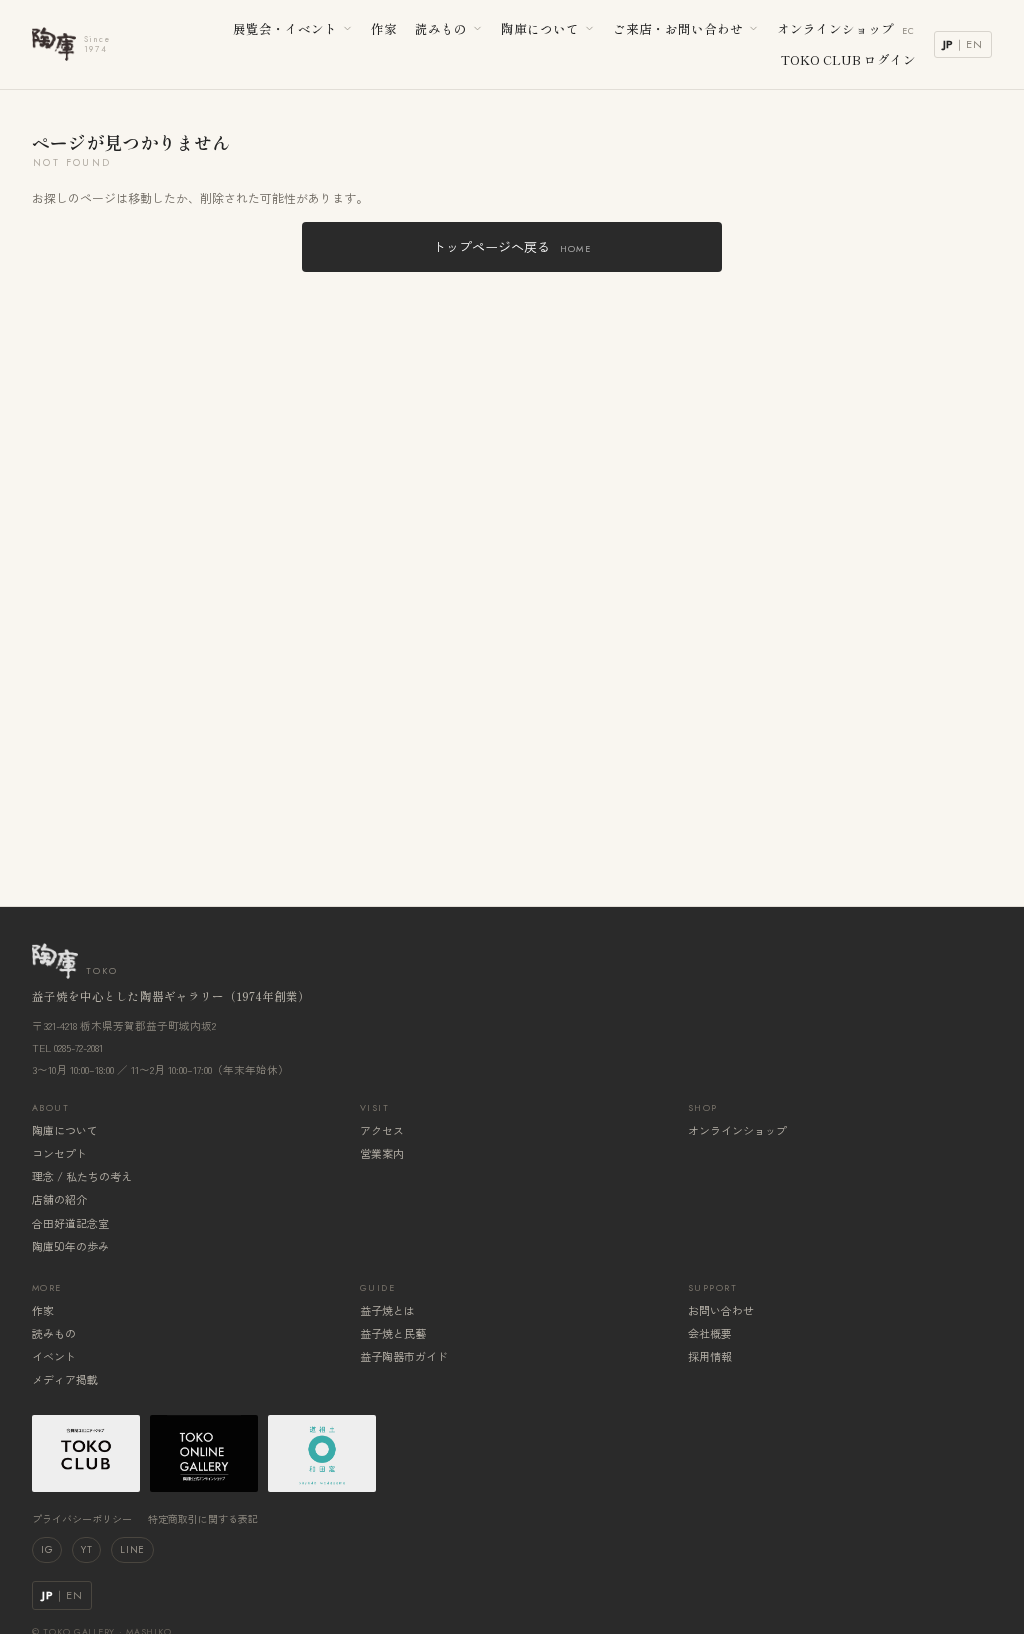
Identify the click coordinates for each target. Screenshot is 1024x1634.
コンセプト (59, 1153)
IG (47, 1549)
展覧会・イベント (285, 28)
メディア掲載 (65, 1379)
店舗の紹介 (59, 1199)
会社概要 (710, 1333)
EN (974, 44)
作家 (384, 28)
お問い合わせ (721, 1310)
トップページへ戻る (512, 246)
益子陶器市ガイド (404, 1356)
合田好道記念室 (70, 1223)
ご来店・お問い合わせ (678, 28)
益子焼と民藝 (393, 1333)
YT (86, 1549)
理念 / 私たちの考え (82, 1176)
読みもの (441, 28)
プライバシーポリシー (82, 1518)
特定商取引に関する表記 (203, 1518)
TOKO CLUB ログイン (848, 59)
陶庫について (540, 28)
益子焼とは (387, 1310)
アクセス (382, 1130)
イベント (54, 1356)
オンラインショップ (846, 28)
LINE (132, 1549)
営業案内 (382, 1153)
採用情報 (710, 1356)
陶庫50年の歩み (70, 1246)
